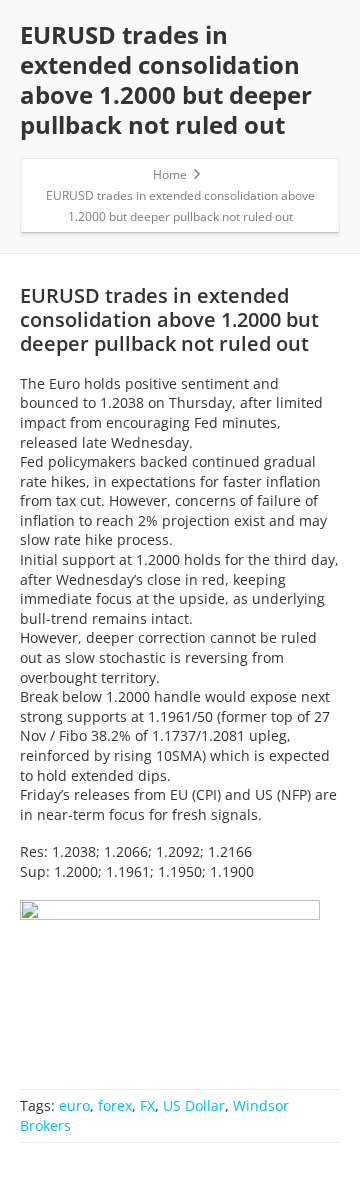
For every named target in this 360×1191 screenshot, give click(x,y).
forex (115, 1105)
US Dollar (194, 1105)
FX (147, 1105)
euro (74, 1105)
